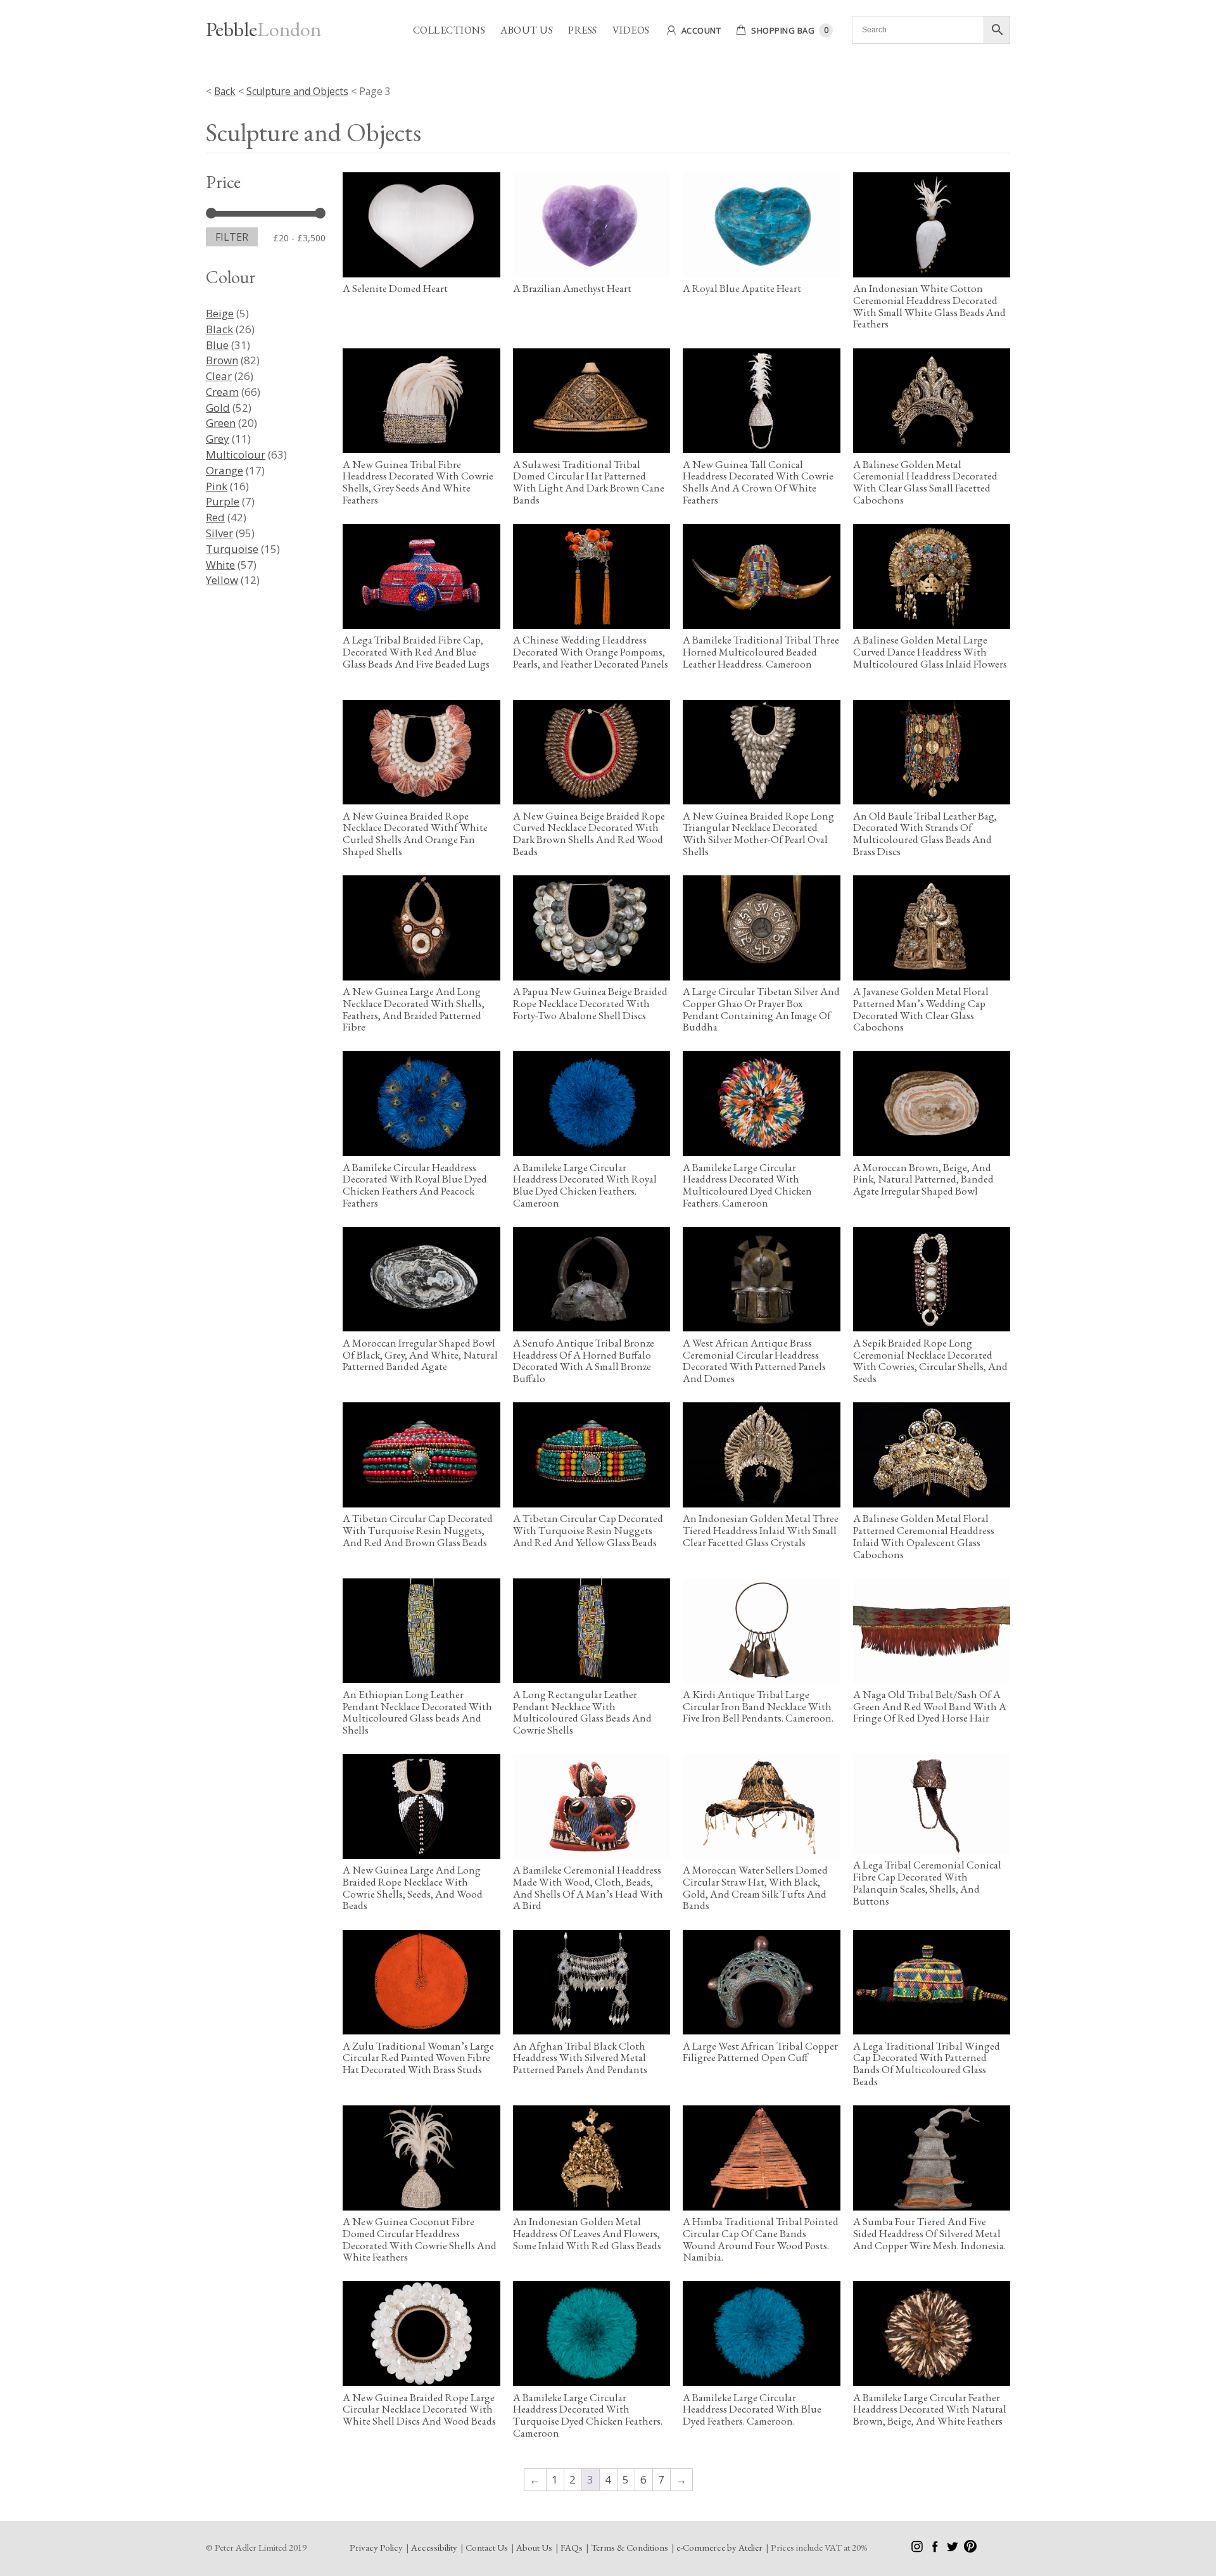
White (220, 565)
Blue (217, 345)
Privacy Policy (376, 2547)
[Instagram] (918, 2549)
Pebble (263, 29)
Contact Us (487, 2547)
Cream (222, 392)
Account (701, 30)
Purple (223, 501)
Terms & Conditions (630, 2547)
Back (225, 91)
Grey (218, 439)
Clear (219, 376)
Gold (218, 408)
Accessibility (434, 2547)
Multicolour (236, 454)
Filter (232, 237)
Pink (217, 486)
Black (219, 329)
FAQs (572, 2547)
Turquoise (232, 549)
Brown (222, 360)
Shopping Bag (783, 30)
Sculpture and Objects (297, 91)
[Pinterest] (970, 2549)
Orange (225, 470)
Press (583, 30)
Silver (219, 533)
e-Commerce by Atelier (719, 2547)
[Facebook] (936, 2549)
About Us (527, 30)
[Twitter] (953, 2549)
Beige (220, 313)
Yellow (222, 580)
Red (215, 517)
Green (221, 423)
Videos (631, 30)
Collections (449, 30)
